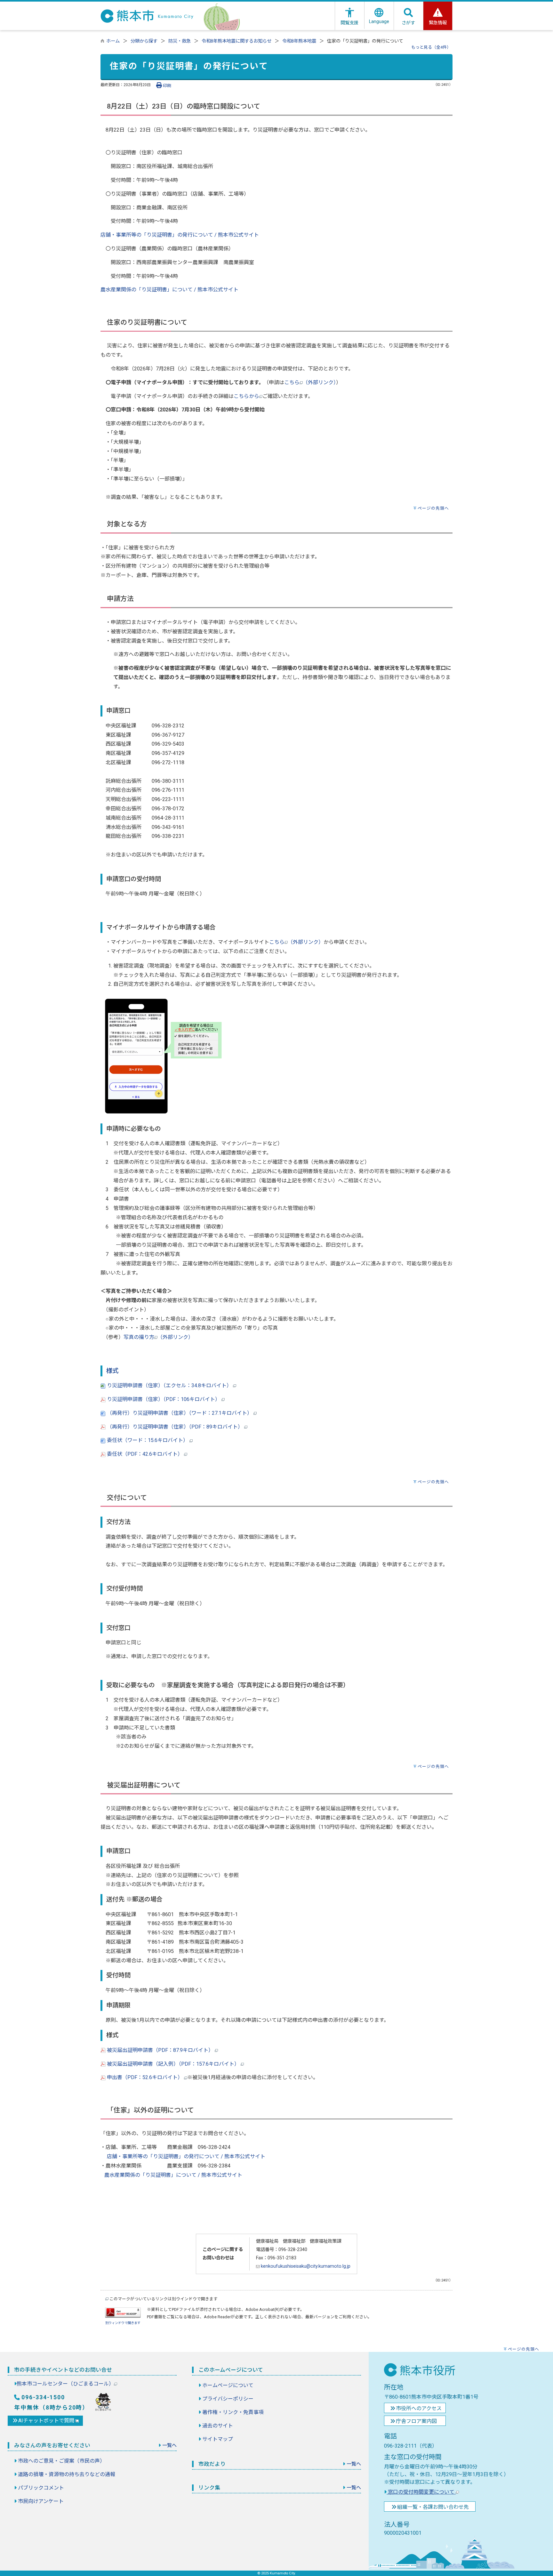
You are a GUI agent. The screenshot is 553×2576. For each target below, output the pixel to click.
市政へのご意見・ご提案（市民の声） (61, 2461)
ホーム (113, 41)
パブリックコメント (41, 2488)
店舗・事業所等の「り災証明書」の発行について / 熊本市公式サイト (180, 235)
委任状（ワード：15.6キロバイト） (148, 1440)
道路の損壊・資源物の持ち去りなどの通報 (67, 2474)
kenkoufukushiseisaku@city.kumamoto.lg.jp (305, 2266)
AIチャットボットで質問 (47, 2421)
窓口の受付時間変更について (421, 2492)
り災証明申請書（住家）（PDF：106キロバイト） (164, 1399)
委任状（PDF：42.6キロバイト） (145, 1454)
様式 (112, 1371)
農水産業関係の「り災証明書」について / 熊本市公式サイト (169, 290)
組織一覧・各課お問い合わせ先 (433, 2507)
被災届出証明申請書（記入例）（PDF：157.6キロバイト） (172, 2064)
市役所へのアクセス (419, 2408)
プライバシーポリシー (228, 2399)
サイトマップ (218, 2439)
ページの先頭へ (433, 508)
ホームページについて (228, 2385)
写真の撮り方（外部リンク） (158, 1337)
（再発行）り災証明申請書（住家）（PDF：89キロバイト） (175, 1427)
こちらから (246, 396)
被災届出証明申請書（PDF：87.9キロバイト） (160, 2050)
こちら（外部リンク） (310, 382)
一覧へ (169, 2445)
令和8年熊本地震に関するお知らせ (236, 41)
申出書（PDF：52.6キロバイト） (145, 2077)
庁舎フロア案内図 (416, 2421)
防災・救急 (180, 41)
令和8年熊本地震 (299, 41)
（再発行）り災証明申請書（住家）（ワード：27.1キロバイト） (180, 1413)
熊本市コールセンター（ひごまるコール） (65, 2384)
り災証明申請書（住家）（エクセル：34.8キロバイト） (169, 1385)
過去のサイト (218, 2426)
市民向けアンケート (41, 2501)
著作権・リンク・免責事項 (233, 2412)
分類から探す (144, 41)
